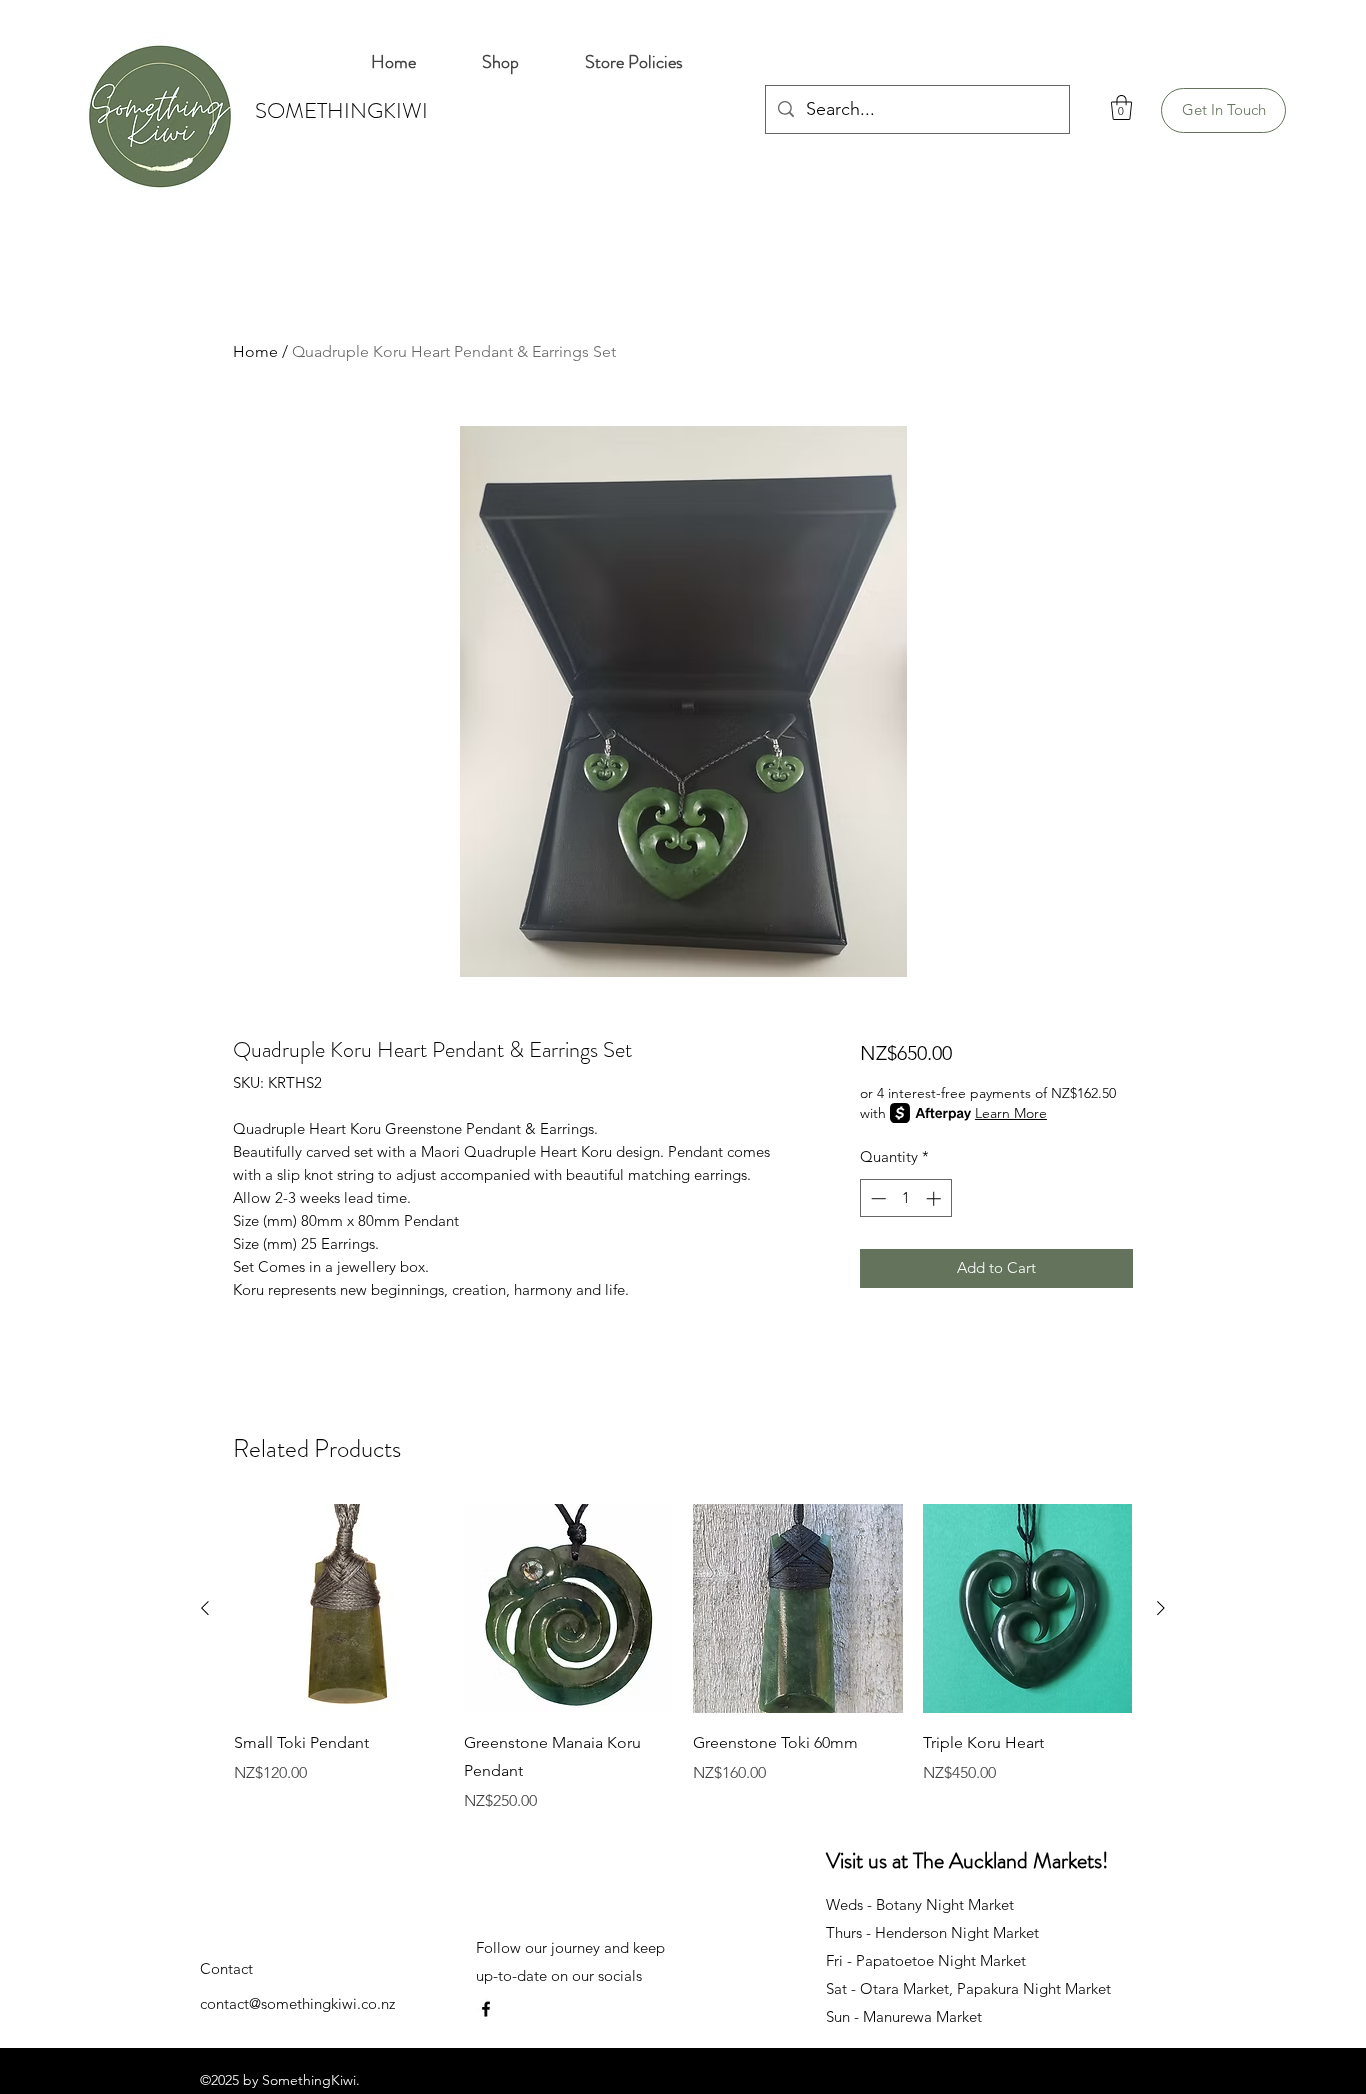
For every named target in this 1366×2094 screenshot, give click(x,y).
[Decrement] (876, 1198)
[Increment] (935, 1198)
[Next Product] (1161, 1608)
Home (255, 351)
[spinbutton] (905, 1198)
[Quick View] (339, 1609)
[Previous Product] (205, 1608)
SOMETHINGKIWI (341, 110)
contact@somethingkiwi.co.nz (297, 2003)
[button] (1121, 107)
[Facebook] (486, 2009)
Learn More (1011, 1113)
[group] (683, 1659)
